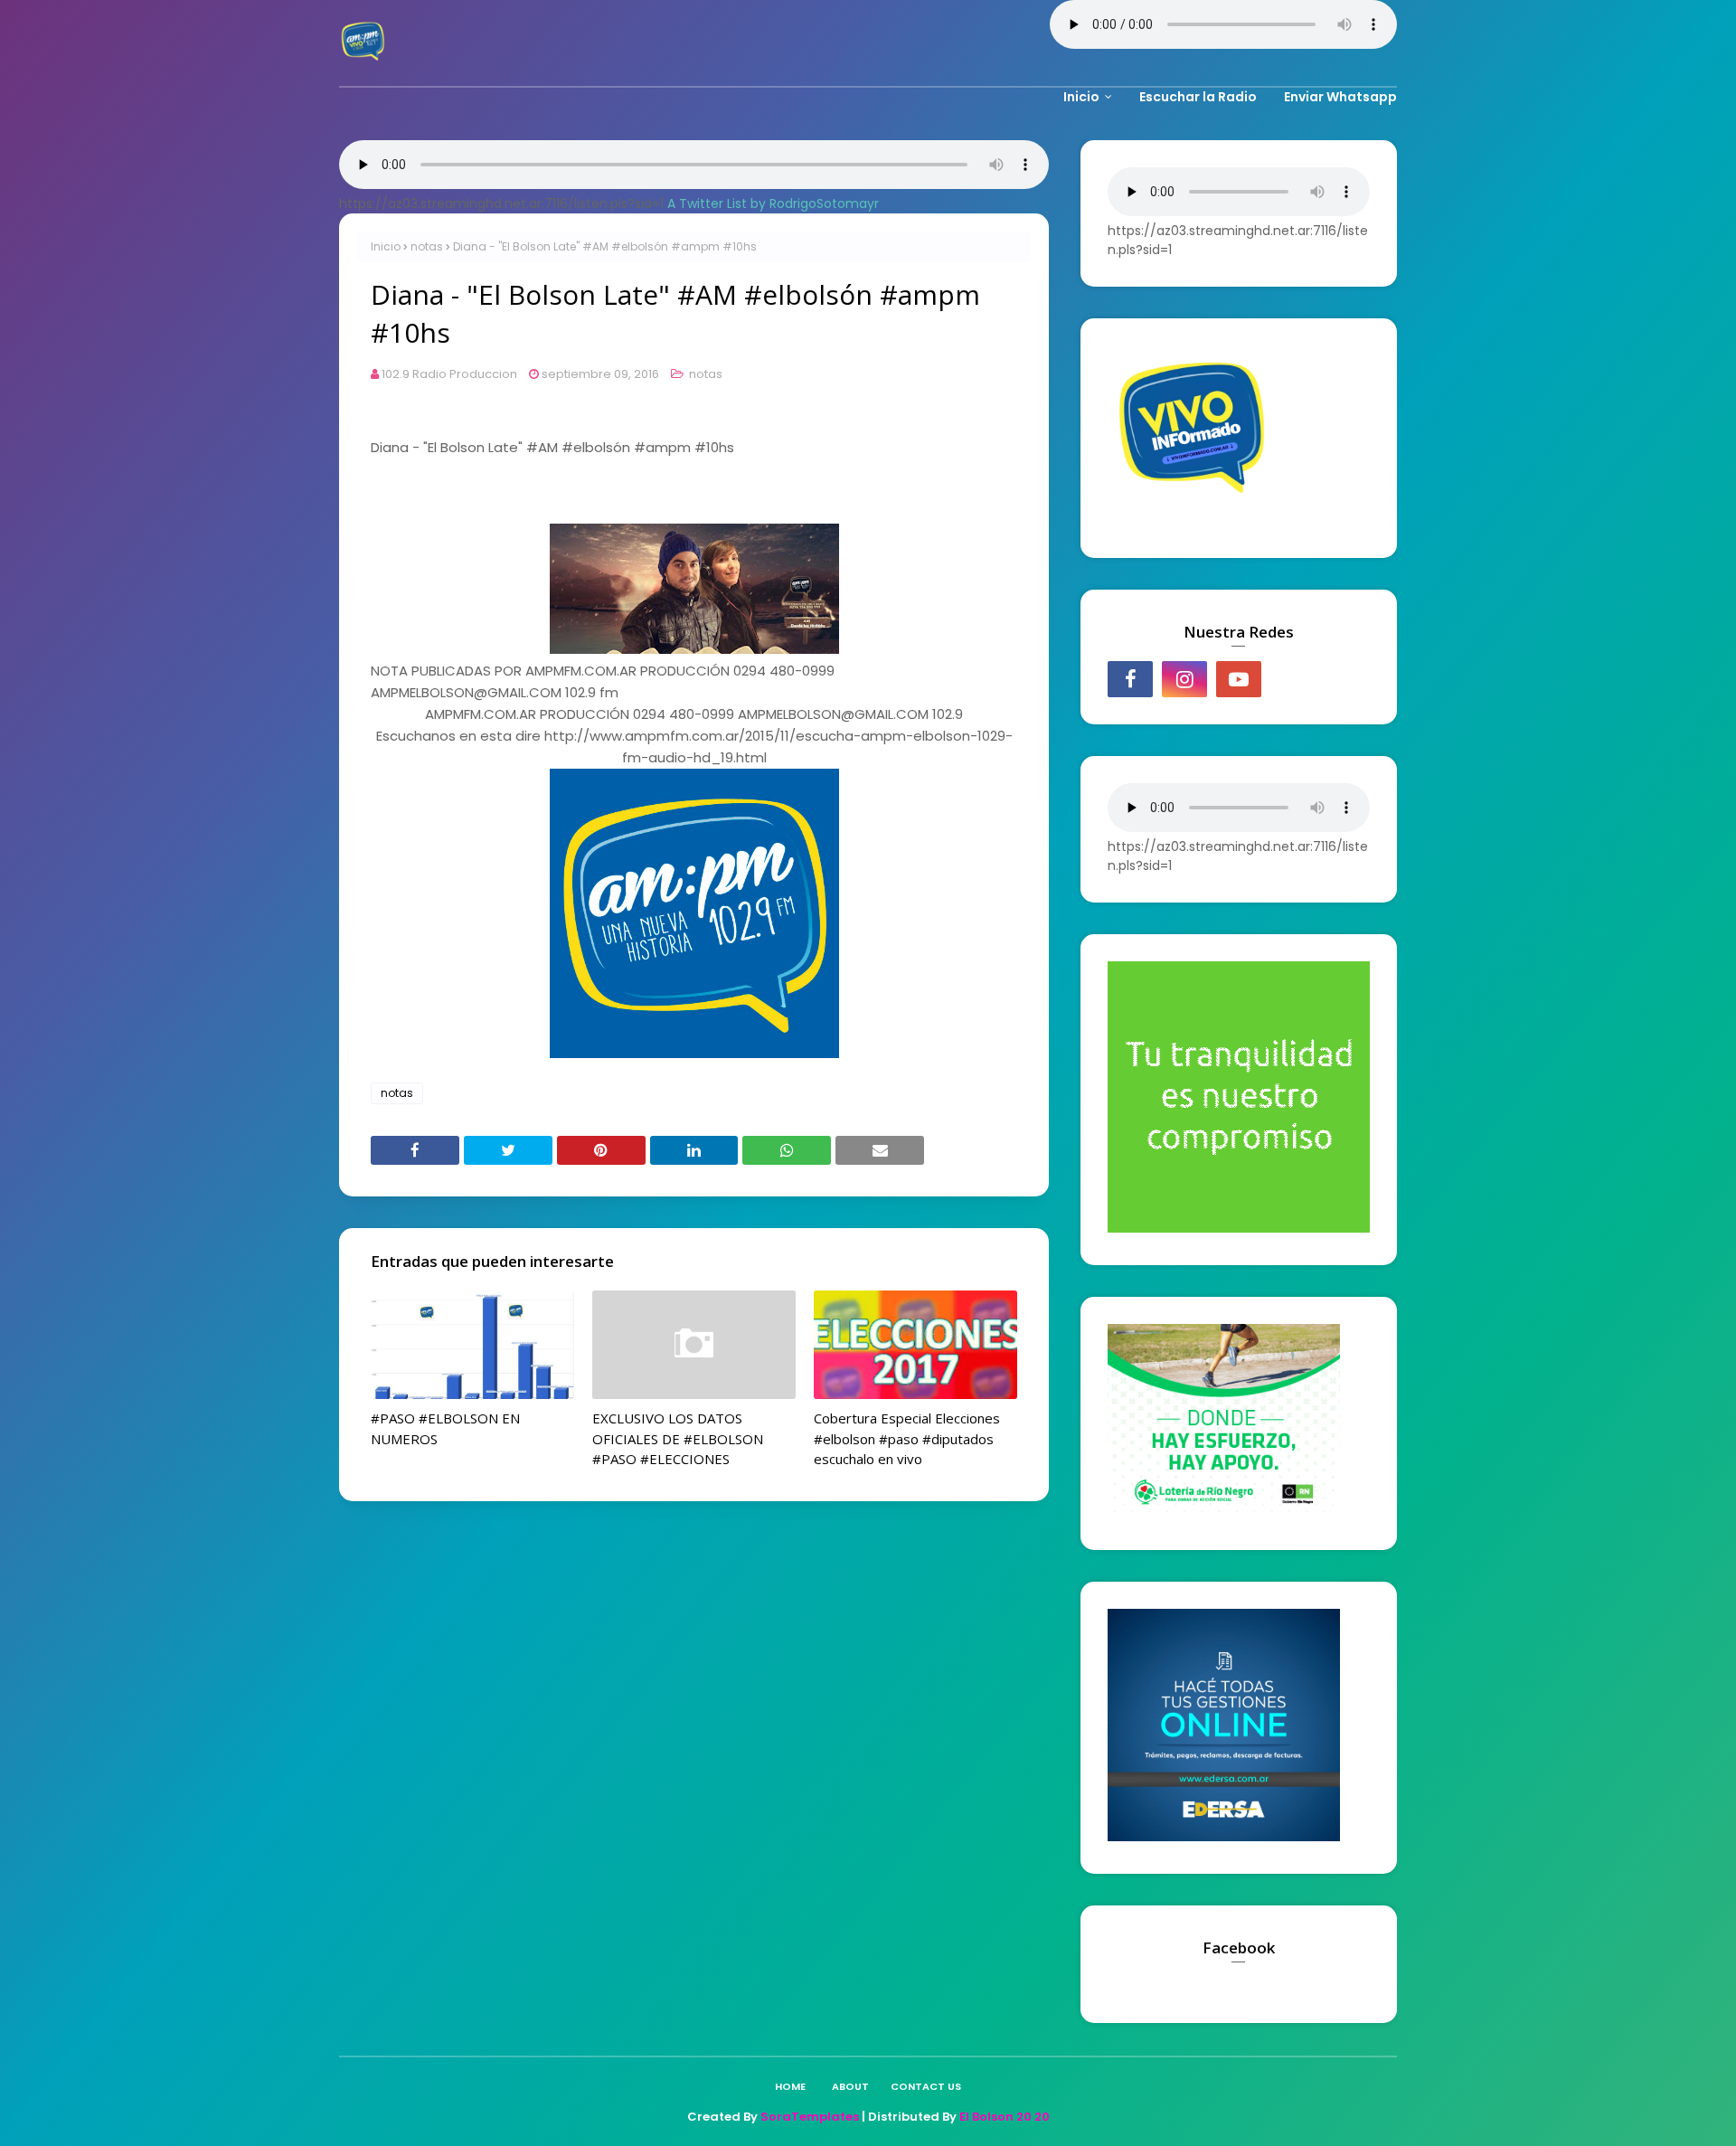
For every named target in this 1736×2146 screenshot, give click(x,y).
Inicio (386, 246)
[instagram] (1184, 679)
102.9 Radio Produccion (449, 374)
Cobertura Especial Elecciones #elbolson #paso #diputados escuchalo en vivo (907, 1438)
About (850, 2086)
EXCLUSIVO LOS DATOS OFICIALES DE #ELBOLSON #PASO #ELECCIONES (678, 1438)
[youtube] (1239, 679)
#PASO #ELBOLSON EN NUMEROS (445, 1428)
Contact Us (926, 2086)
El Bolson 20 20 (1005, 2117)
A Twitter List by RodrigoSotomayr (773, 203)
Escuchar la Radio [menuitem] (1198, 97)
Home (790, 2086)
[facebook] (1130, 679)
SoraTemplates (810, 2117)
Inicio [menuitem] (1081, 97)
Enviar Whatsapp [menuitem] (1340, 97)
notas (427, 246)
